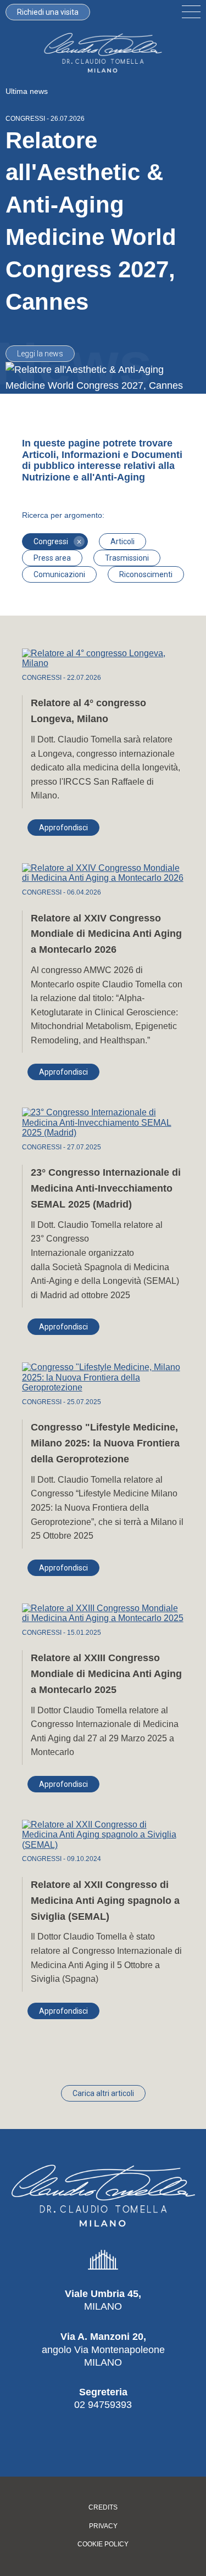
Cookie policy (103, 2544)
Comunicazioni (59, 574)
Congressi (57, 541)
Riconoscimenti (146, 574)
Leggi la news (40, 354)
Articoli (123, 541)
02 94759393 (103, 2405)
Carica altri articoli (103, 2093)
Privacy (103, 2526)
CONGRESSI (25, 119)
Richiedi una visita (48, 12)
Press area (52, 558)
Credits (103, 2508)
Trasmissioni (127, 558)
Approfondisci (63, 828)
